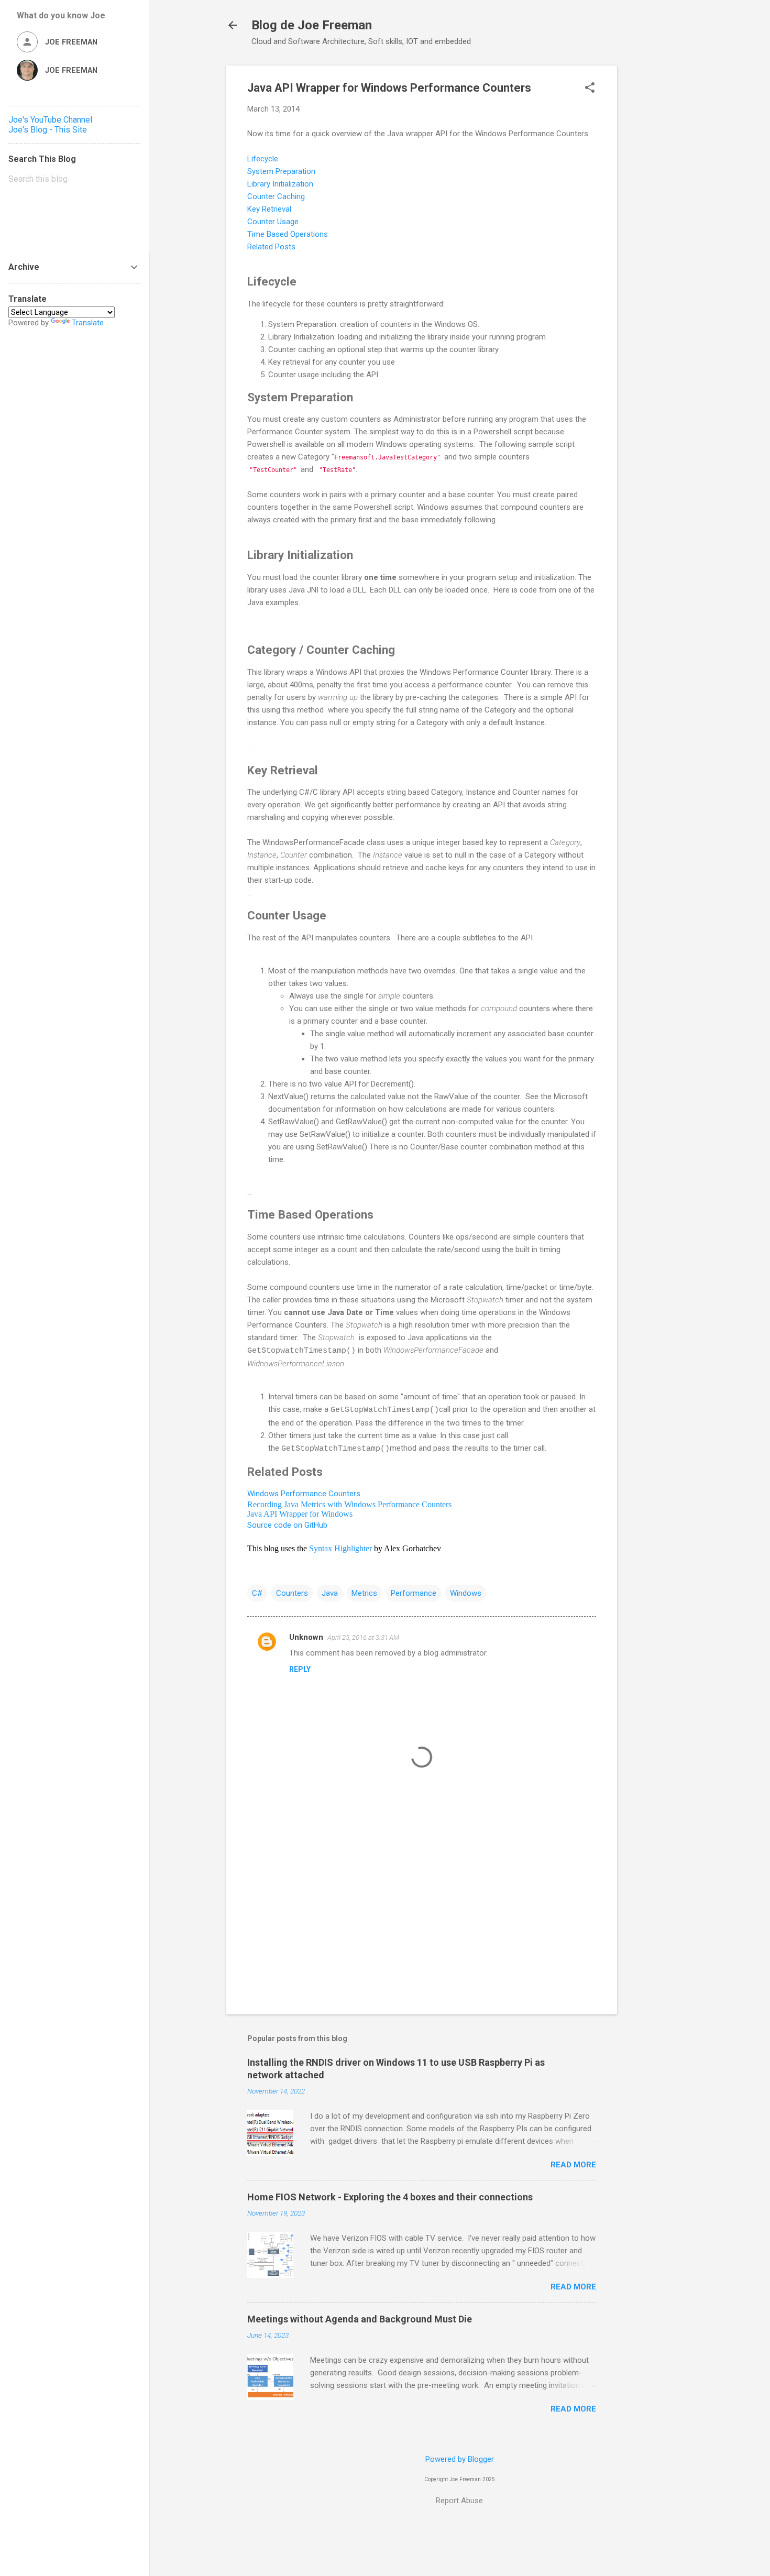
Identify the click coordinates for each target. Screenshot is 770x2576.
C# (257, 1593)
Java (330, 1593)
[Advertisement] (659, 223)
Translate (88, 323)
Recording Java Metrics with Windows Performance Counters (349, 1504)
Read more (573, 2165)
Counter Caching (277, 196)
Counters (292, 1593)
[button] (590, 89)
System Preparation (282, 171)
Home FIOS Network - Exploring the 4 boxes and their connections (390, 2197)
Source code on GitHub (287, 1525)
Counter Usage (273, 222)
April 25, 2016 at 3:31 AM (363, 1637)
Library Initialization (280, 184)
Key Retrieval (270, 209)
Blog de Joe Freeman (312, 25)
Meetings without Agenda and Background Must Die (360, 2319)
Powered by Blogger (460, 2459)
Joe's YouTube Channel (50, 120)
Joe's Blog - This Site (48, 130)
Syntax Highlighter (340, 1548)
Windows (466, 1593)
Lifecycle (264, 159)
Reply (300, 1669)
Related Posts (271, 247)
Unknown (306, 1637)
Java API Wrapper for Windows (300, 1514)
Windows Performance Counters (304, 1494)
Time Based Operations (288, 234)
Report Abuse (459, 2501)
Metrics (364, 1593)
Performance (414, 1593)
